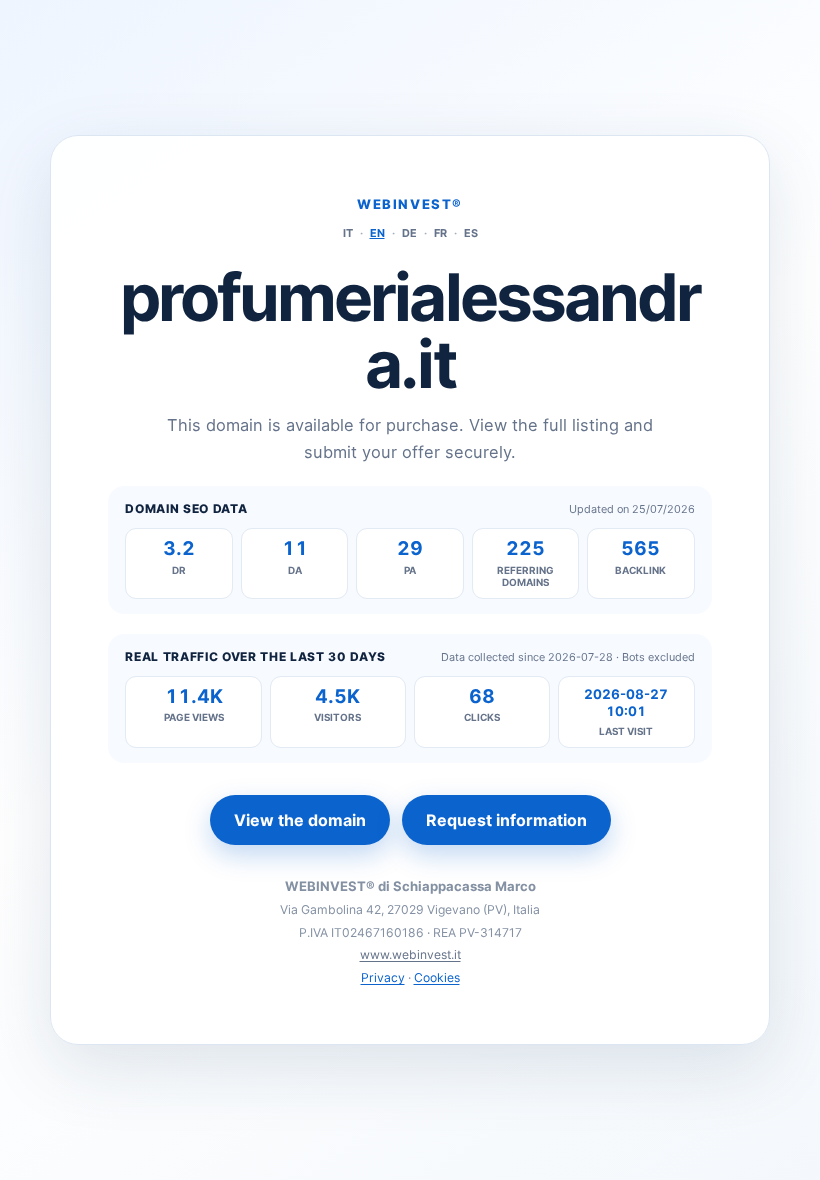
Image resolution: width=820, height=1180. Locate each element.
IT (348, 233)
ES (471, 233)
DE (409, 233)
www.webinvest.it (410, 954)
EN (377, 233)
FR (440, 233)
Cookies (437, 977)
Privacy (383, 977)
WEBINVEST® (410, 204)
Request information (506, 820)
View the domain (300, 820)
